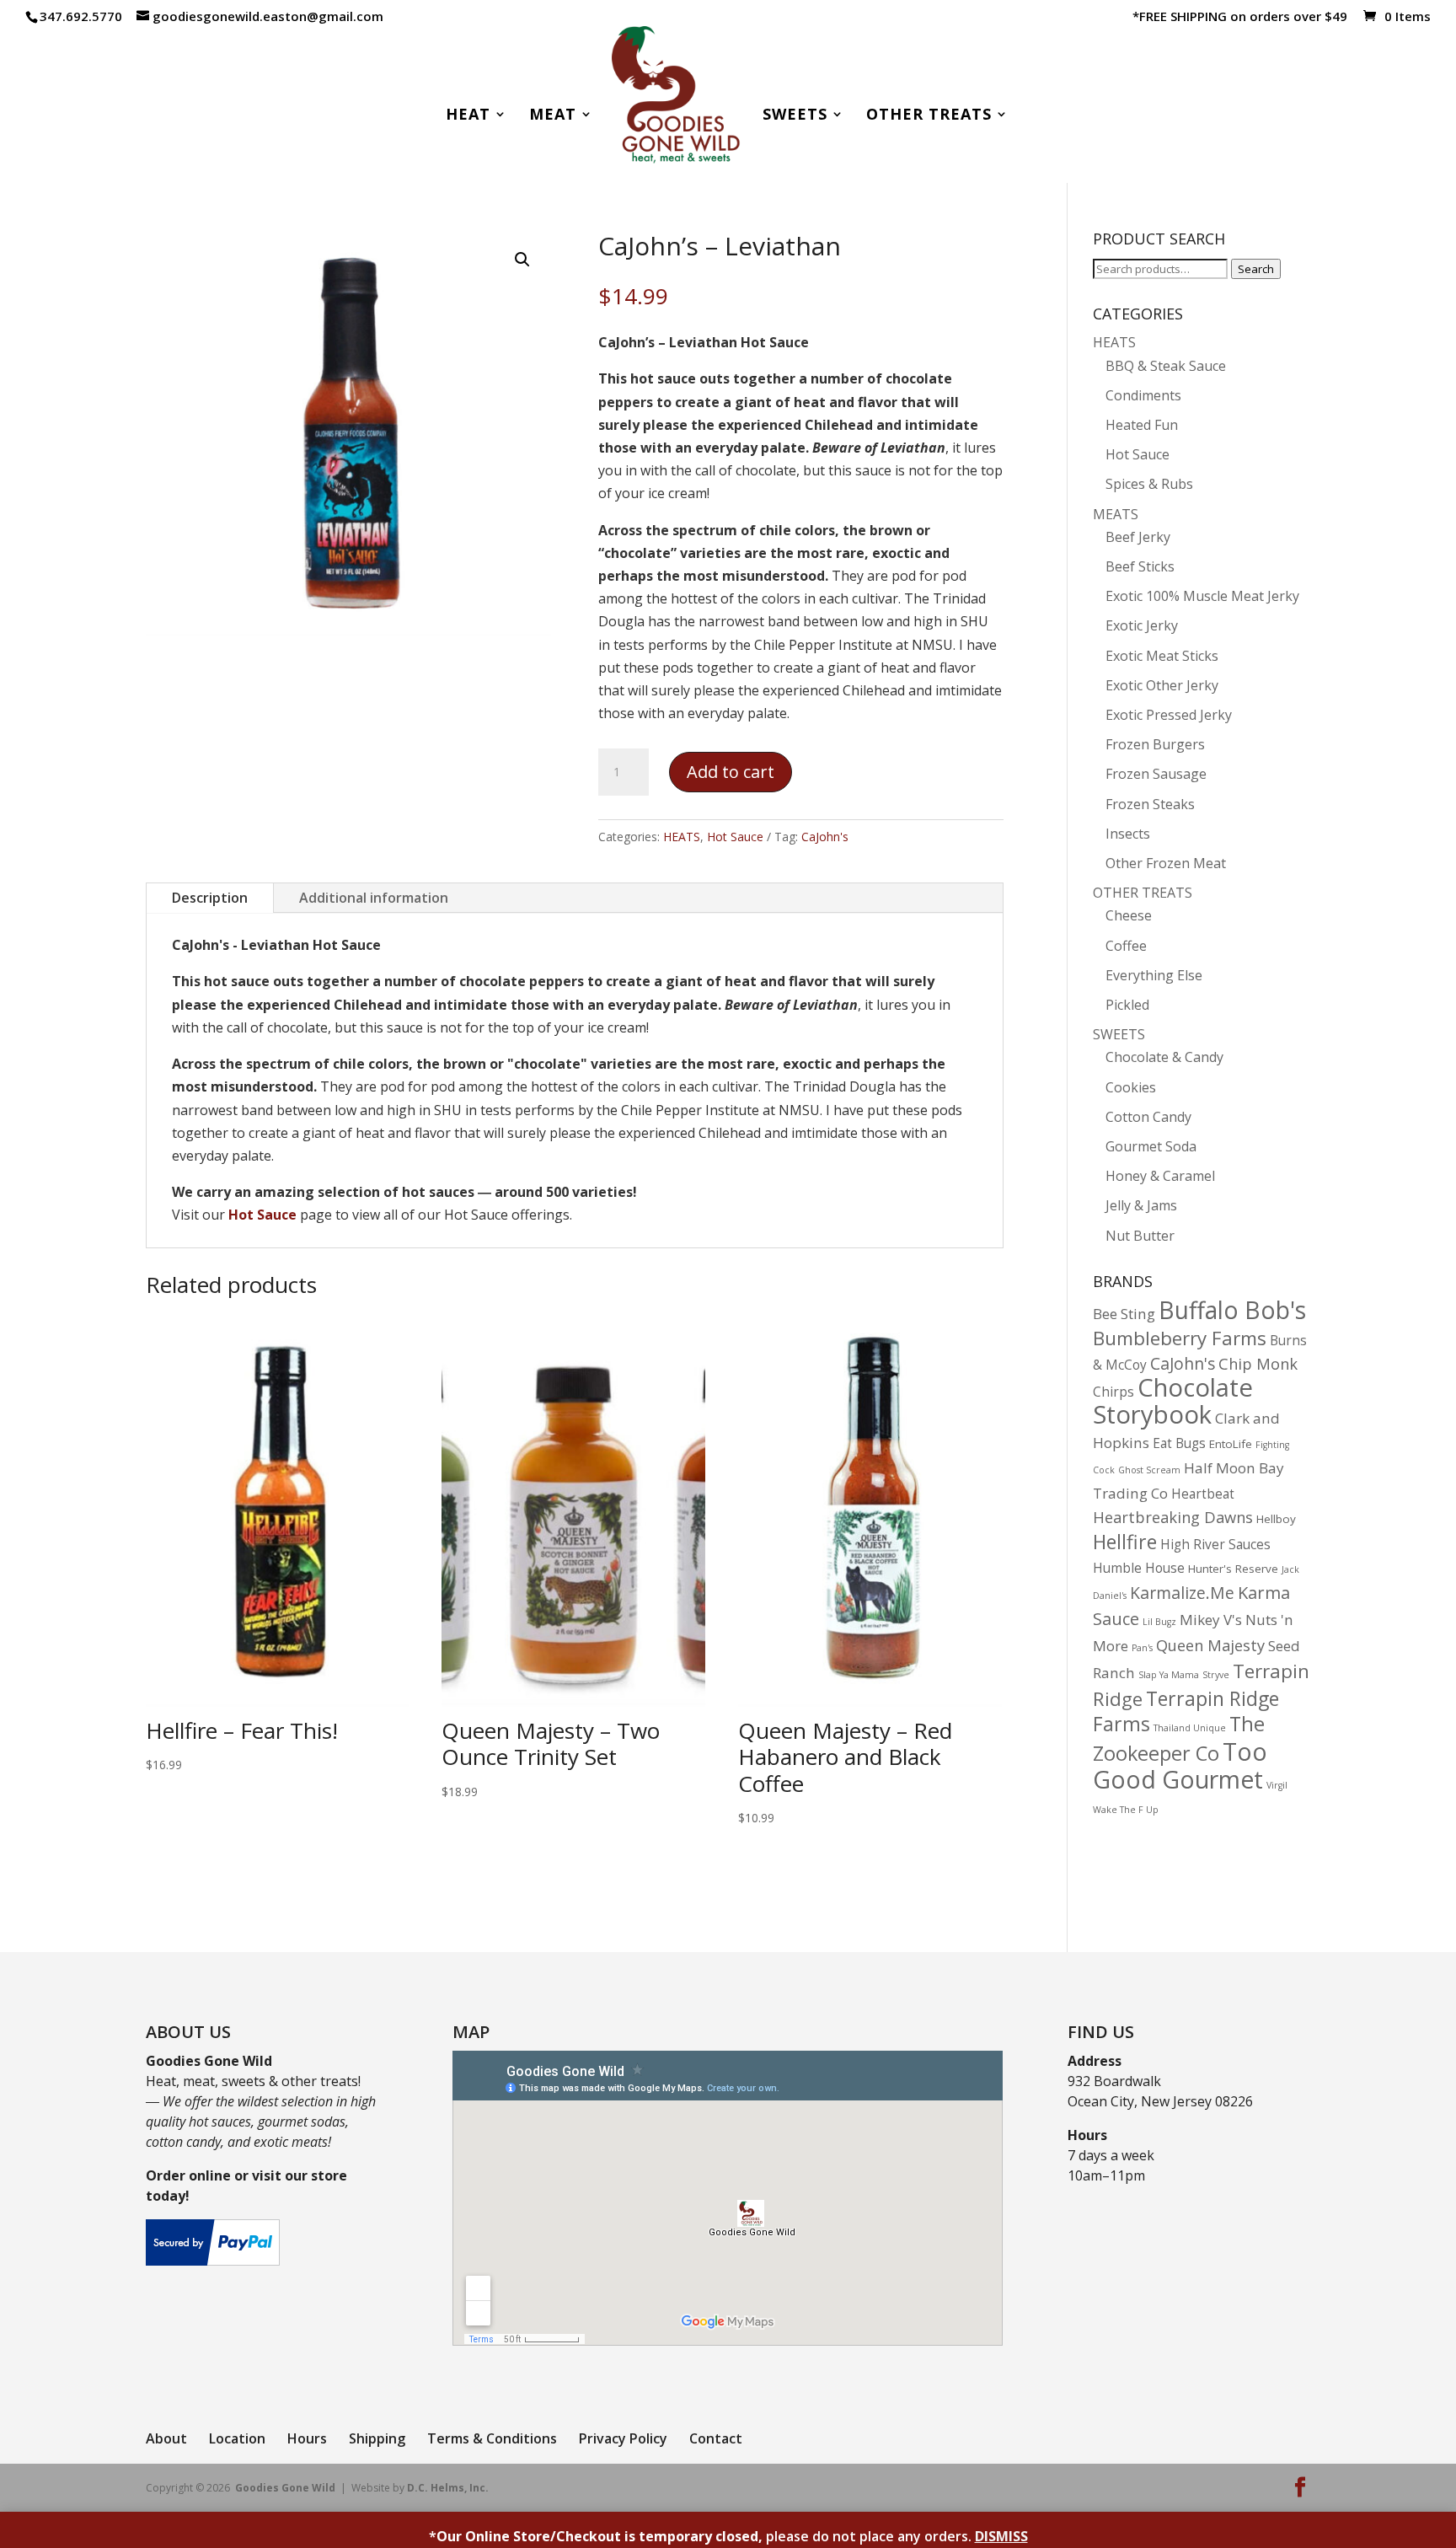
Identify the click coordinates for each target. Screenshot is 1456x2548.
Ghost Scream (1149, 1470)
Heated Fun (1142, 425)
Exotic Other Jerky (1162, 685)
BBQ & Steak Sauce (1166, 366)
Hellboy (1276, 1519)
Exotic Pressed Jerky (1169, 715)
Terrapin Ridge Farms (1186, 1711)
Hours (307, 2438)
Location (237, 2438)
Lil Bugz (1159, 1622)
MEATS (1116, 514)
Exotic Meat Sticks (1162, 656)
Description (210, 898)
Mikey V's (1211, 1620)
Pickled (1127, 1005)
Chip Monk (1258, 1363)
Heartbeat (1203, 1494)
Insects (1128, 834)
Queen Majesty (1210, 1645)
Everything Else (1154, 975)
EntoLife (1231, 1444)
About (166, 2438)
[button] (522, 260)
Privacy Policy (623, 2438)
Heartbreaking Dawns (1173, 1517)
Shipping (377, 2438)
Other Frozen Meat (1166, 863)
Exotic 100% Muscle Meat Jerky (1202, 596)
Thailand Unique (1190, 1728)
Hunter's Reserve (1233, 1569)
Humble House (1139, 1568)
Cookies (1131, 1087)
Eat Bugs (1179, 1443)
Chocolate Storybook (1173, 1401)
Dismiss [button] (1001, 2536)
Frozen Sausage (1156, 774)
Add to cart (731, 772)
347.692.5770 (81, 16)
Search (1256, 269)
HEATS (682, 837)
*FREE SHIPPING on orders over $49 (1240, 17)
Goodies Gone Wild (285, 2488)
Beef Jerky (1138, 537)
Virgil (1277, 1785)
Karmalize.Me (1182, 1593)
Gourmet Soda (1151, 1146)
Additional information (374, 898)
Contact (716, 2438)
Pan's (1142, 1648)
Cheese (1129, 915)
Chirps (1113, 1392)
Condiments (1143, 395)
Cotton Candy (1148, 1117)
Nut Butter (1140, 1236)
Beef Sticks (1140, 566)
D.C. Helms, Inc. (448, 2488)
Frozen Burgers (1155, 744)
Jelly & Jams (1141, 1205)
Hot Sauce (735, 837)
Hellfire (1125, 1542)
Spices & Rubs (1149, 484)
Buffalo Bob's (1232, 1310)
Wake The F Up (1126, 1810)
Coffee (1126, 946)
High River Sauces (1215, 1545)
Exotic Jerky (1142, 625)
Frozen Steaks (1150, 804)
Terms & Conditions (492, 2438)
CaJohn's (825, 837)
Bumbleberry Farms (1180, 1338)
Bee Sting (1124, 1314)
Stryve (1216, 1675)
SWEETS (1119, 1034)
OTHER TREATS (1143, 893)
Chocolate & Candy (1164, 1057)
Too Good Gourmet (1180, 1765)
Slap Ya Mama (1169, 1675)
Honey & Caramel (1160, 1176)
